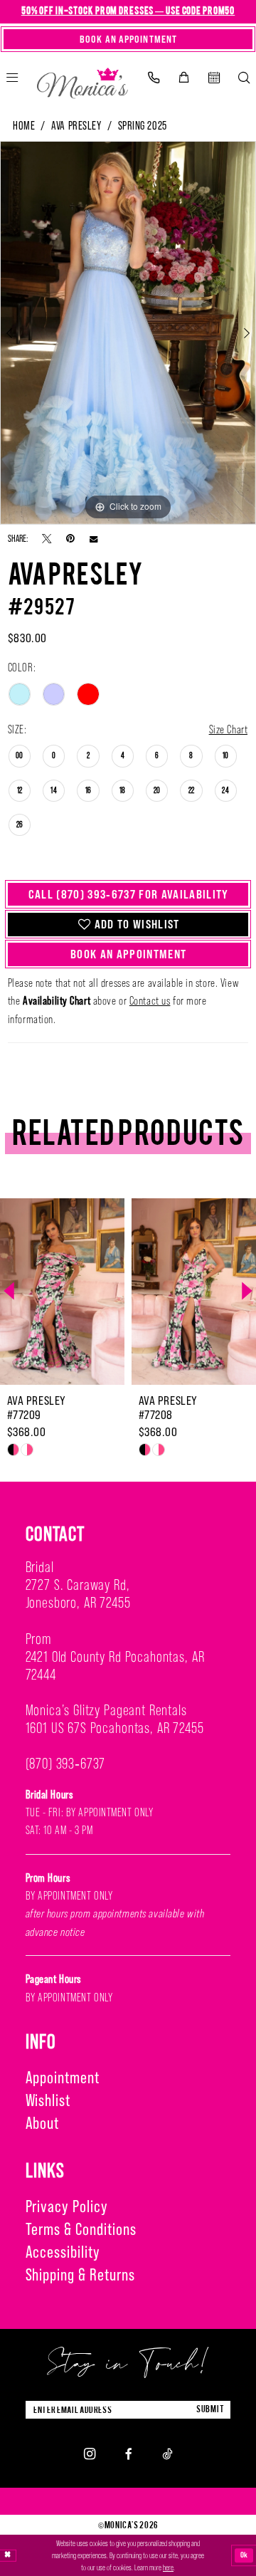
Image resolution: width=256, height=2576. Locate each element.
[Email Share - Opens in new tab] (94, 539)
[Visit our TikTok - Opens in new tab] (167, 2454)
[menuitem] (153, 78)
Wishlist (48, 2100)
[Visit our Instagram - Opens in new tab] (90, 2454)
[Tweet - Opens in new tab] (47, 538)
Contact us (150, 1000)
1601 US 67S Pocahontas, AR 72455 (115, 1728)
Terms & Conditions (81, 2229)
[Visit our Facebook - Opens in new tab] (129, 2454)
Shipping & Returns (80, 2274)
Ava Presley (76, 126)
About (43, 2123)
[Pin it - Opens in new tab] (70, 538)
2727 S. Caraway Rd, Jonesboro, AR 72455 (78, 1594)
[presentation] (165, 1292)
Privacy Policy (67, 2206)
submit (210, 2409)
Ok (245, 2555)
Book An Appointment (128, 954)
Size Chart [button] (229, 729)
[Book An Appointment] (214, 78)
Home (24, 126)
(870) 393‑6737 (66, 1764)
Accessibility (63, 2252)
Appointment (63, 2077)
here (168, 2567)
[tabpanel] (128, 333)
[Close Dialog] (8, 2556)
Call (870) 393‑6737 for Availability (129, 894)
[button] (183, 78)
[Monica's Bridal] (83, 80)
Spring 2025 (143, 126)
